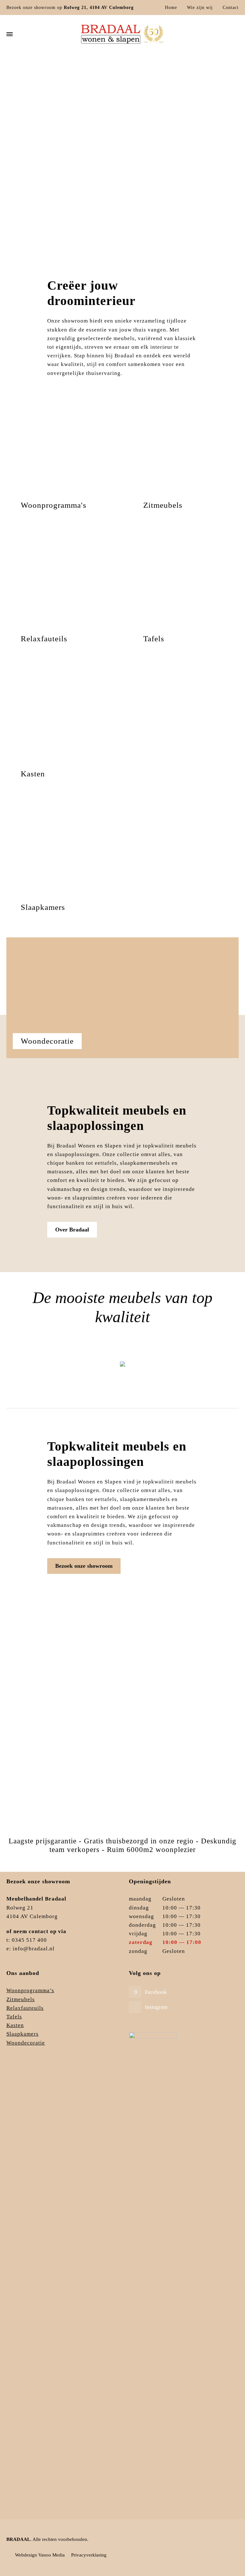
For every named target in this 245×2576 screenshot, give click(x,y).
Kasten (15, 2025)
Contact (231, 8)
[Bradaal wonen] (122, 34)
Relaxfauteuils (25, 2008)
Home (171, 8)
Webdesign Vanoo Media (40, 2555)
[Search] (234, 34)
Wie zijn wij (200, 8)
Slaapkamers (22, 2034)
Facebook (156, 1992)
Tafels (14, 2017)
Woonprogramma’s (30, 1990)
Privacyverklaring (89, 2555)
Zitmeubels (123, 1371)
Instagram (156, 2007)
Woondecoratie (26, 2043)
